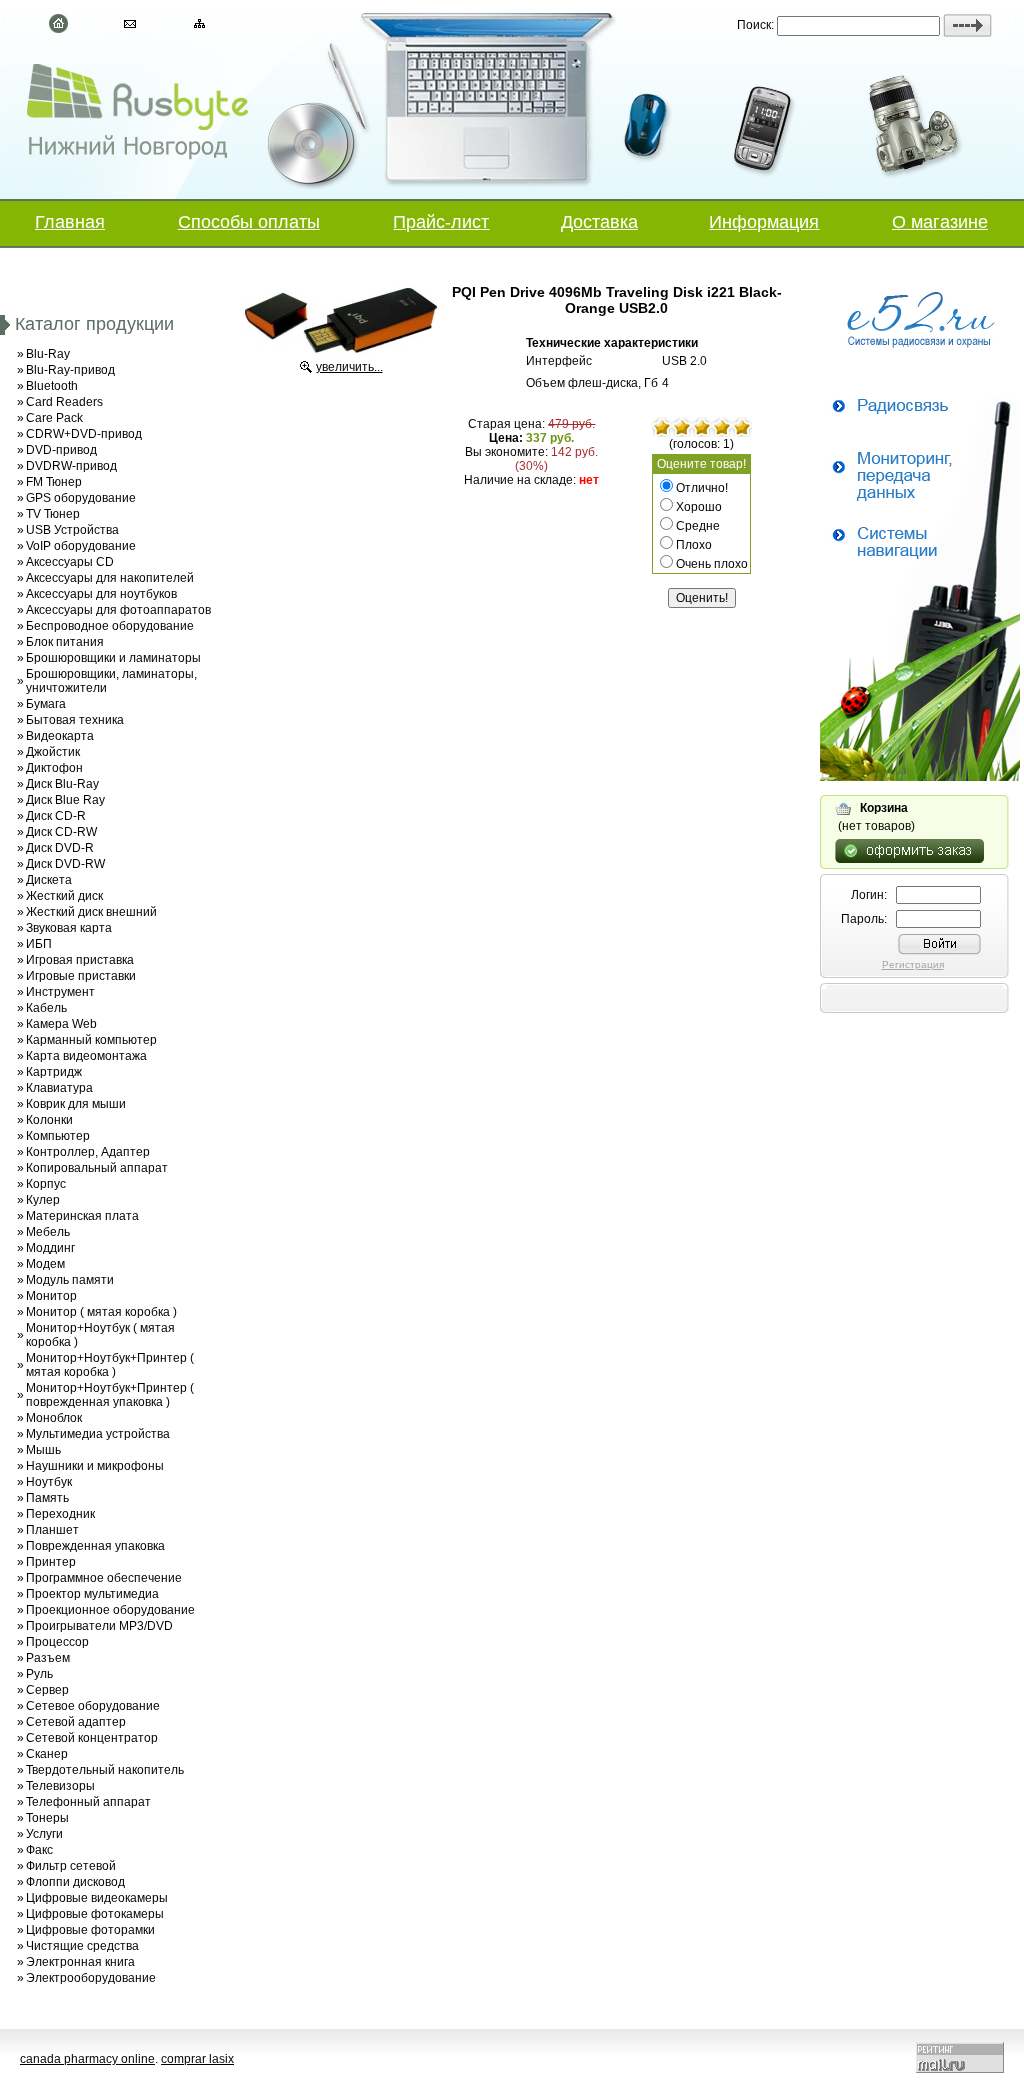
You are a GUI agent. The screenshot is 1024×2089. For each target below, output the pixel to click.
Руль (39, 1674)
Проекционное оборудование (110, 1610)
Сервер (47, 1690)
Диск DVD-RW (65, 864)
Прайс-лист (441, 222)
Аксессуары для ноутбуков (101, 594)
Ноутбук (49, 1482)
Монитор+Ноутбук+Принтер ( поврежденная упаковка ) (110, 1395)
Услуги (44, 1834)
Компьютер (58, 1136)
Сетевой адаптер (76, 1722)
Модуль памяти (70, 1280)
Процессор (57, 1642)
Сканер (47, 1754)
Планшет (52, 1530)
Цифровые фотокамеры (95, 1914)
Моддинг (50, 1248)
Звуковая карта (69, 928)
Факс (39, 1850)
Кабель (46, 1008)
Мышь (43, 1450)
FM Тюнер (54, 482)
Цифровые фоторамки (90, 1930)
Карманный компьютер (91, 1040)
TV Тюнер (53, 514)
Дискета (49, 880)
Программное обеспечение (104, 1578)
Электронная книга (80, 1962)
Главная (70, 222)
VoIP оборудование (81, 546)
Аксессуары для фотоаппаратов (118, 610)
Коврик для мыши (76, 1104)
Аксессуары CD (70, 562)
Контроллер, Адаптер (88, 1152)
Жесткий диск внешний (91, 912)
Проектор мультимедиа (92, 1594)
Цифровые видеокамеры (97, 1898)
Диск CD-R (56, 816)
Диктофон (54, 768)
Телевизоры (60, 1786)
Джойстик (53, 752)
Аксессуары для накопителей (110, 578)
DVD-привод (61, 450)
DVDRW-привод (71, 466)
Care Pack (54, 418)
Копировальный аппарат (97, 1168)
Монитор (51, 1296)
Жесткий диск (64, 896)
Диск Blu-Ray (62, 784)
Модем (45, 1264)
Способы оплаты (249, 222)
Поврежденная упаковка (95, 1546)
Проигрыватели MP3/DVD (99, 1626)
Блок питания (65, 642)
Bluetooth (52, 386)
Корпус (46, 1184)
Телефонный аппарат (88, 1802)
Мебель (48, 1232)
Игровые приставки (81, 976)
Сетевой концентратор (92, 1738)
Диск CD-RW (61, 832)
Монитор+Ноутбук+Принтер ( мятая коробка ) (110, 1365)
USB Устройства (72, 530)
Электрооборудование (91, 1978)
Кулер (43, 1200)
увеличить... (349, 367)
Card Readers (64, 402)
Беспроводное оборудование (110, 626)
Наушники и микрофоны (95, 1466)
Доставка (599, 222)
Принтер (51, 1562)
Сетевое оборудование (93, 1706)
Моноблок (54, 1418)
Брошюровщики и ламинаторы (113, 658)
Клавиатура (59, 1088)
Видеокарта (60, 736)
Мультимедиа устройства (98, 1434)
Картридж (54, 1072)
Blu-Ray (48, 354)
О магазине (940, 222)
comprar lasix (197, 2059)
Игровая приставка (80, 960)
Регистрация (913, 964)
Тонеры (47, 1818)
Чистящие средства (82, 1946)
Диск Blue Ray (65, 800)
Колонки (49, 1120)
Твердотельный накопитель (105, 1770)
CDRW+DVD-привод (84, 434)
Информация (764, 222)
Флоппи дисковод (75, 1882)
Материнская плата (82, 1216)
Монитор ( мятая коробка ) (101, 1312)
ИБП (39, 944)
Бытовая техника (75, 720)
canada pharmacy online (87, 2059)
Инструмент (60, 992)
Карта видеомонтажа (86, 1056)
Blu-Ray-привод (70, 370)
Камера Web (61, 1024)
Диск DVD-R (60, 848)
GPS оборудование (81, 498)
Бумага (46, 704)
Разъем (48, 1658)
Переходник (60, 1514)
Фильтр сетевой (71, 1866)
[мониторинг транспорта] (920, 777)
